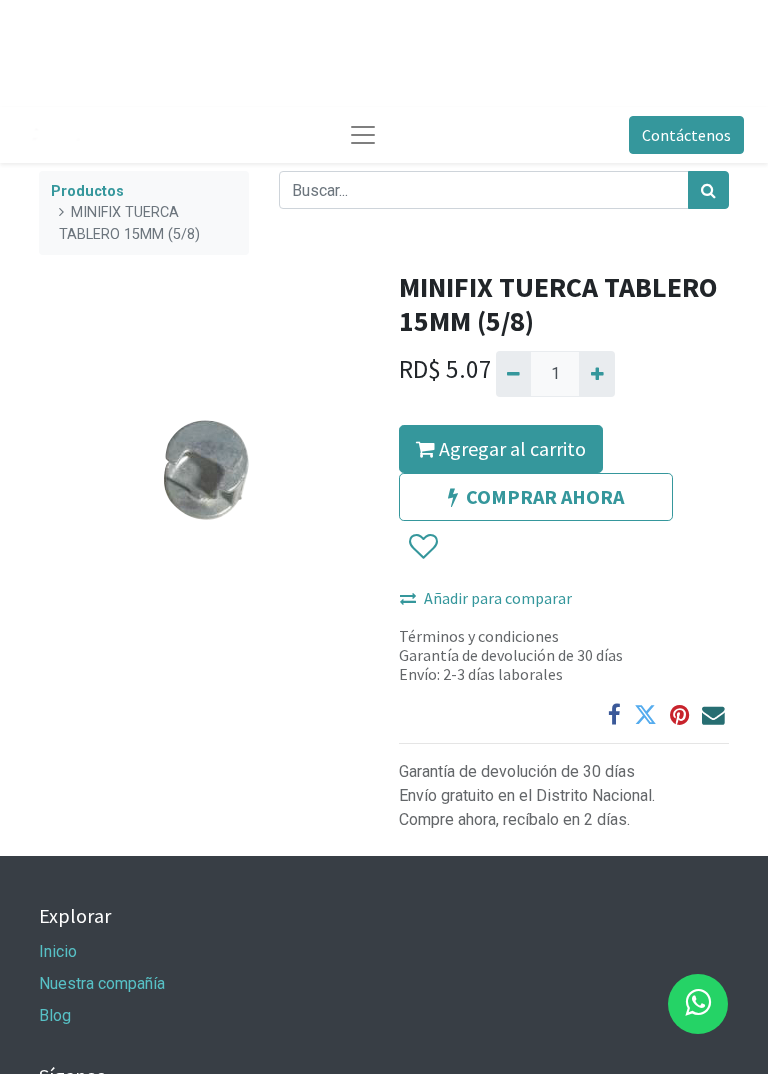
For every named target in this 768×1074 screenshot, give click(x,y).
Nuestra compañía (102, 983)
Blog (55, 1015)
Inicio (58, 951)
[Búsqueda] (708, 190)
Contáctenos (686, 135)
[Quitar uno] (513, 374)
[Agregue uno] (596, 374)
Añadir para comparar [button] (498, 598)
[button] (422, 547)
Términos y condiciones (479, 636)
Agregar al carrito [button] (510, 448)
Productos (87, 191)
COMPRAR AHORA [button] (545, 496)
